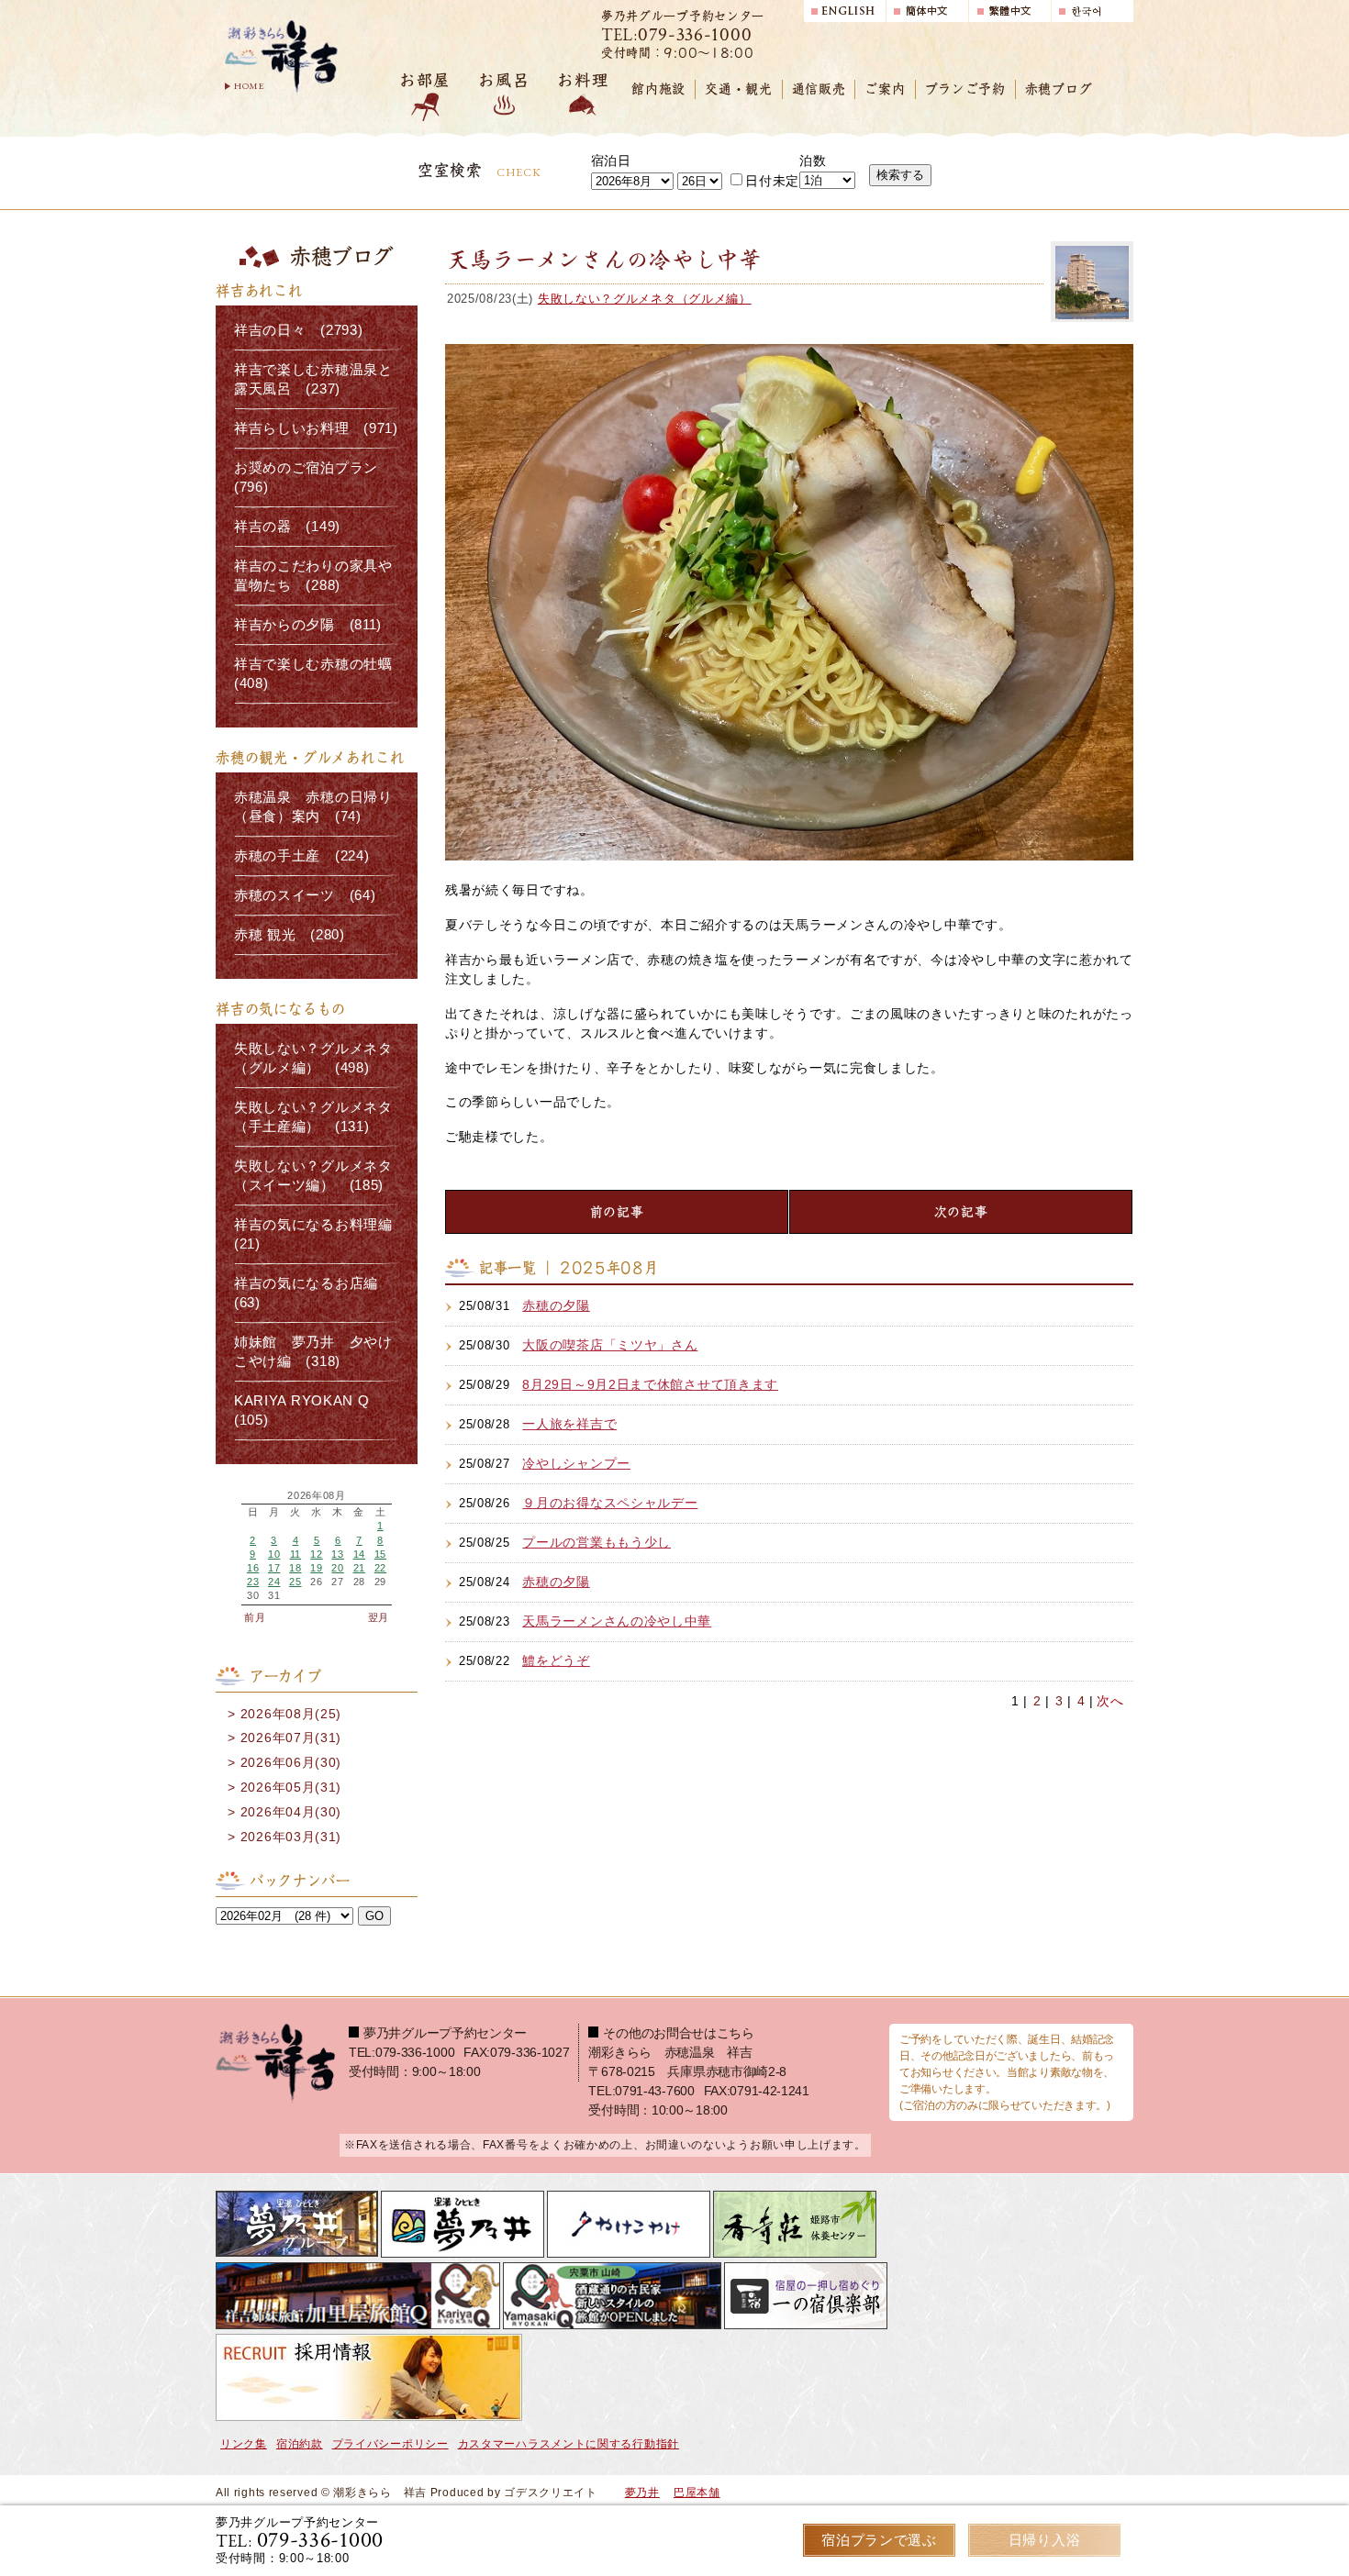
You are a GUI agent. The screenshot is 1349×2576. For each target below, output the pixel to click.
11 (295, 1554)
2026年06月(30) (291, 1762)
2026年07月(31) (291, 1738)
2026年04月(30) (291, 1812)
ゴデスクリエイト (551, 2493)
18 (295, 1568)
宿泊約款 (300, 2444)
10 (274, 1554)
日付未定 (772, 181)
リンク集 (244, 2444)
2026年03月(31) (291, 1837)
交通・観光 (739, 89)
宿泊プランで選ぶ (879, 2540)
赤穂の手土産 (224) (301, 856)
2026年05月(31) (291, 1787)
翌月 (379, 1617)
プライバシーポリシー (390, 2444)
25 (295, 1582)
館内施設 (658, 89)
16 (253, 1568)
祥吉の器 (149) (287, 527)
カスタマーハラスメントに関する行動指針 (569, 2444)
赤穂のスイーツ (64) (305, 895)
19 (316, 1568)
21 (359, 1568)
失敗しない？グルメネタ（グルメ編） (645, 299)
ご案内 (885, 89)
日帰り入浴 (1045, 2540)
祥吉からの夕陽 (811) (308, 625)
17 (274, 1568)
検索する (900, 175)
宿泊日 (611, 161)
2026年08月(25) (291, 1714)
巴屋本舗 (697, 2493)
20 (337, 1568)
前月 (255, 1617)
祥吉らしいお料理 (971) (316, 428)
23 (253, 1582)
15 (380, 1554)
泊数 (813, 161)
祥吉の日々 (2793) (298, 330)
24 (274, 1582)
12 (316, 1554)
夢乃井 (642, 2493)
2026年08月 (317, 1496)
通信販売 (819, 89)
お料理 (583, 80)
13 (337, 1554)
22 (380, 1568)
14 (359, 1554)
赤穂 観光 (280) (290, 935)
